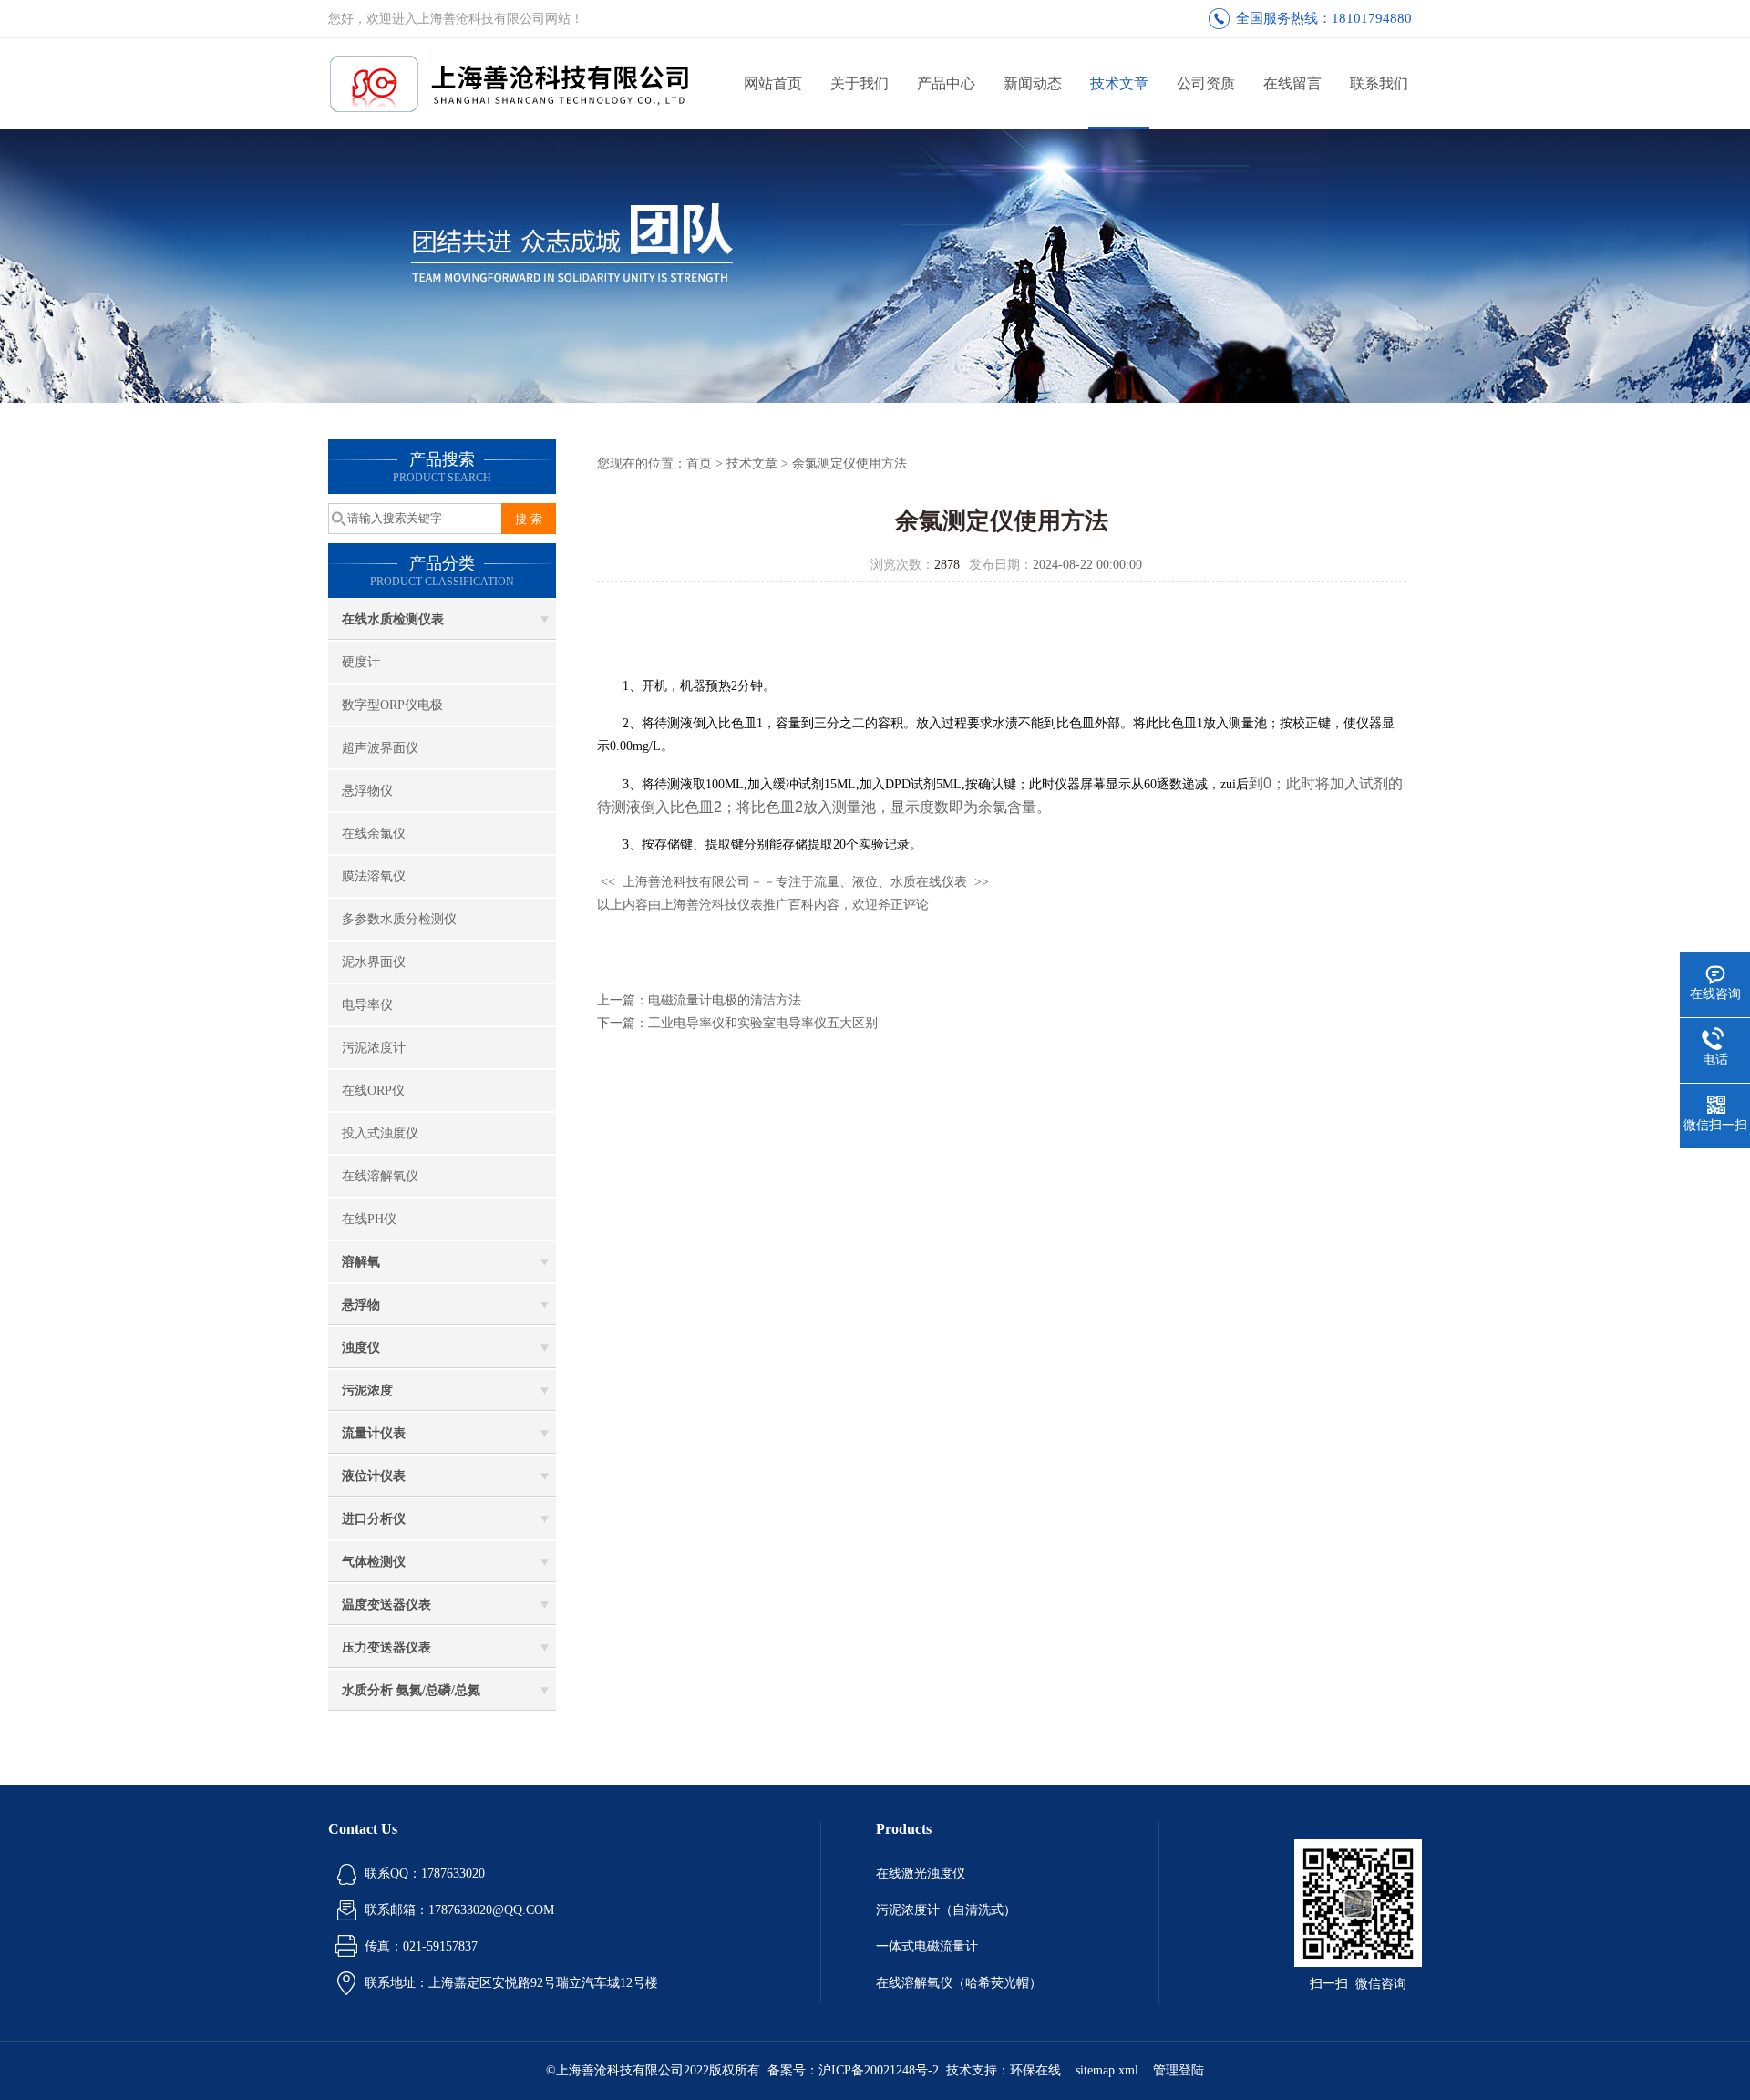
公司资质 (1206, 83)
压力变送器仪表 (386, 1647)
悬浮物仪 (367, 791)
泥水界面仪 (374, 962)
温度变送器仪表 (386, 1605)
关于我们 (860, 83)
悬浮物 (361, 1305)
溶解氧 (361, 1262)
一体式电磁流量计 (927, 1946)
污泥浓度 (367, 1390)
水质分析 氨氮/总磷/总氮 (411, 1690)
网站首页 (773, 83)
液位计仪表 (374, 1476)
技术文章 (1119, 83)
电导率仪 (367, 1005)
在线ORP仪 (373, 1091)
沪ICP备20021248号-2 (879, 2070)
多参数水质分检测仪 (399, 919)
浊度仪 (361, 1348)
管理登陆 (1179, 2070)
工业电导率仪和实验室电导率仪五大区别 (763, 1023)
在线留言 (1292, 83)
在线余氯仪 (374, 834)
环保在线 (1035, 2070)
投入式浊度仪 (380, 1133)
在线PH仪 (369, 1219)
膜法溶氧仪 (374, 876)
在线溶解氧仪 (380, 1176)
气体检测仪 (374, 1562)
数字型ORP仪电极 (392, 705)
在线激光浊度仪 (921, 1874)
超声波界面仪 (380, 748)
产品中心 (946, 83)
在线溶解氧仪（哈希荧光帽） (959, 1983)
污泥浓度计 (374, 1048)
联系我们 (1379, 83)
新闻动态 (1033, 83)
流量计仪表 (374, 1433)
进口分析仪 (374, 1519)
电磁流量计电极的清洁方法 (725, 1000)
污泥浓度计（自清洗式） (946, 1910)
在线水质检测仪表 (393, 619)
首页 (699, 463)
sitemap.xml (1107, 2070)
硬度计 (361, 662)
